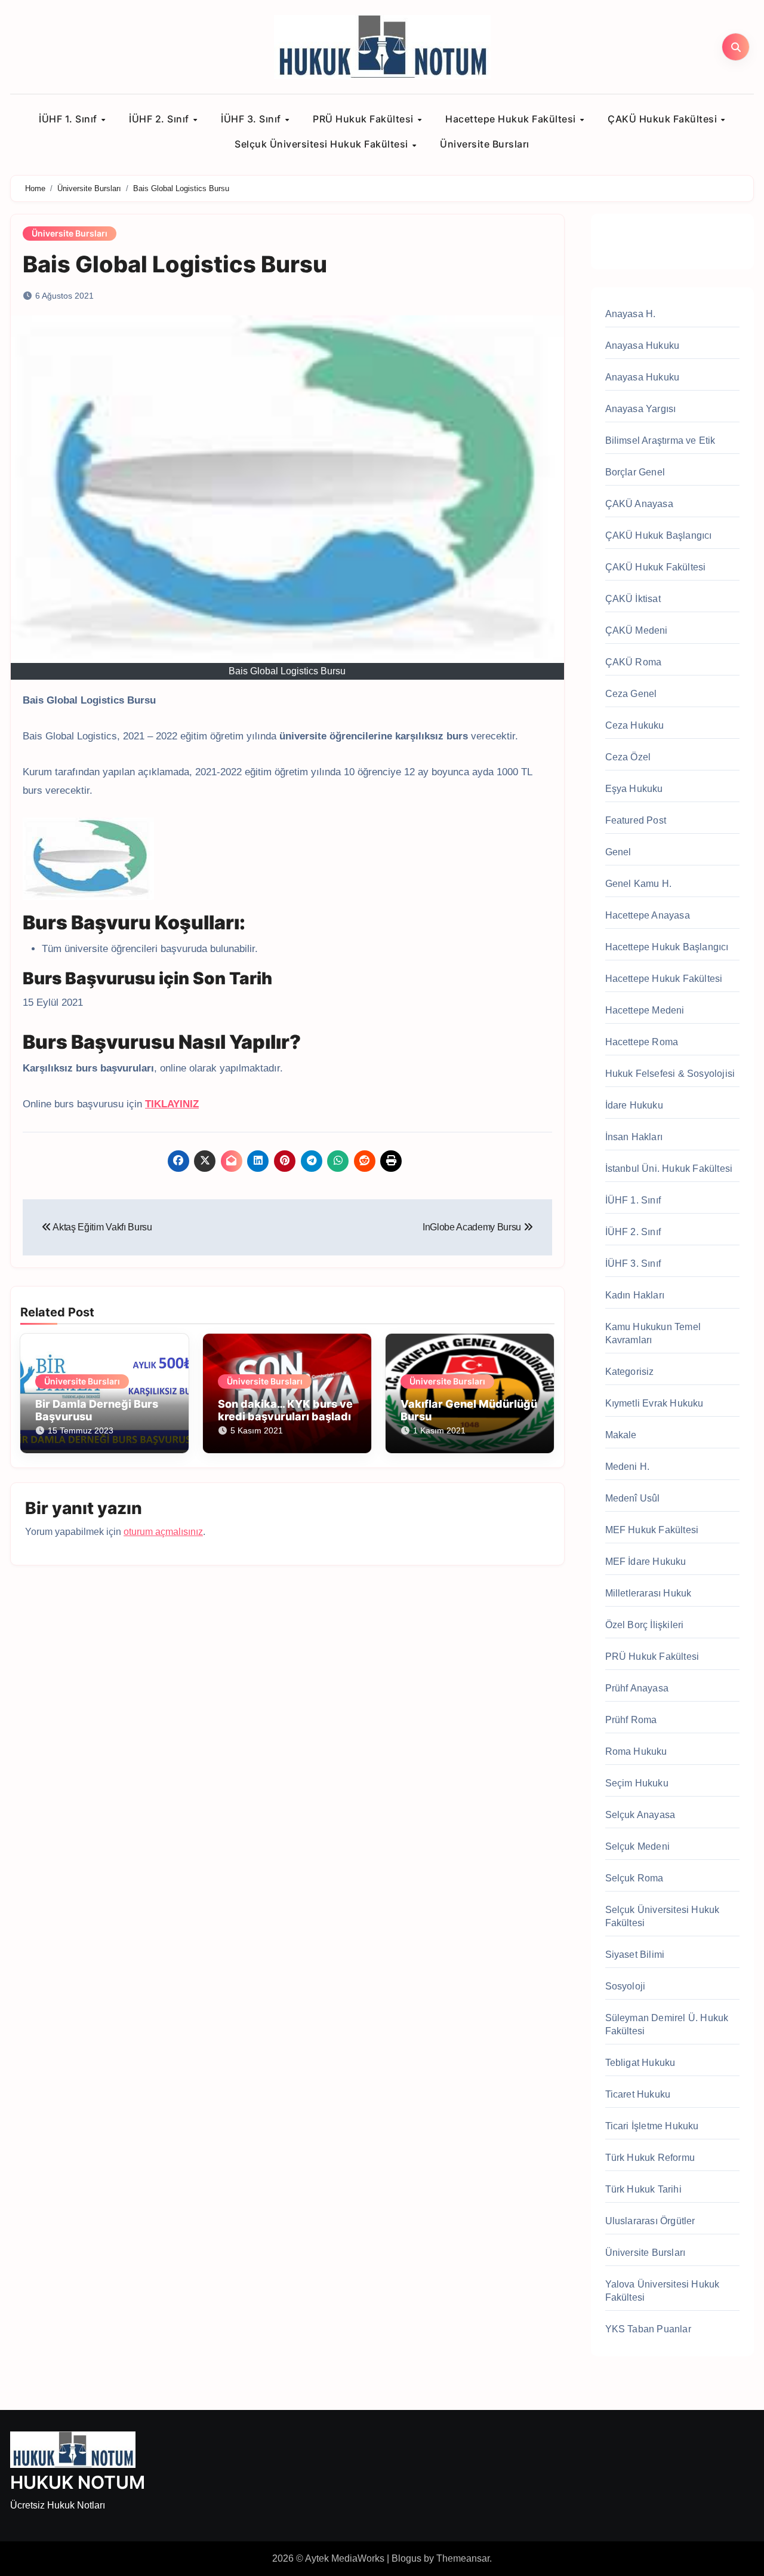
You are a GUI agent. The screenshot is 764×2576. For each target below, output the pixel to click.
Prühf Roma (631, 1720)
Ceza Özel (628, 757)
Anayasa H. (631, 314)
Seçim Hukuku (637, 1783)
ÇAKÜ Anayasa (639, 504)
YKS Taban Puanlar (648, 2329)
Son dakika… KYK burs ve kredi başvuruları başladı (285, 1410)
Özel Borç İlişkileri (645, 1625)
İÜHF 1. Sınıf (69, 119)
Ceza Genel (631, 694)
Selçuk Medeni (638, 1846)
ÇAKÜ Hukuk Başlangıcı (659, 535)
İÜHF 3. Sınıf (252, 119)
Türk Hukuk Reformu (650, 2158)
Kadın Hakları (635, 1295)
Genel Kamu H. (639, 884)
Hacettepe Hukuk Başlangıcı (667, 947)
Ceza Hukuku (635, 725)
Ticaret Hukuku (638, 2094)
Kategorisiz (630, 1372)
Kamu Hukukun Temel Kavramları (653, 1333)
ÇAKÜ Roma (634, 662)
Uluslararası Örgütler (650, 2221)
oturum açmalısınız (163, 1532)
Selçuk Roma (634, 1878)
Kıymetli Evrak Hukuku (654, 1403)
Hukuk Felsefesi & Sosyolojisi (670, 1074)
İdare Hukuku (634, 1105)
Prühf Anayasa (637, 1688)
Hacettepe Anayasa (648, 915)
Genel (618, 852)
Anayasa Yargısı (641, 409)
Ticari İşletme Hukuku (652, 2126)
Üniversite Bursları (485, 144)
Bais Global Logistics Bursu (175, 264)
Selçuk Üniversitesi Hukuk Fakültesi (323, 144)
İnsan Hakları (634, 1137)
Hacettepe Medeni (645, 1010)
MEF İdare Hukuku (646, 1562)
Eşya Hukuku (634, 789)
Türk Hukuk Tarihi (643, 2189)
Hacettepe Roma (642, 1042)
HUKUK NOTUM (78, 2482)
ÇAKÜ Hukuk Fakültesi (664, 119)
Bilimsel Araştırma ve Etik (660, 440)
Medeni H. (628, 1467)
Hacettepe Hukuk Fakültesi (512, 119)
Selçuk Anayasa (640, 1815)
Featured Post (636, 820)
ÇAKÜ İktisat (633, 599)
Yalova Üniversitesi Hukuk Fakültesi (663, 2291)
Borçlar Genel (635, 472)
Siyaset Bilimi (635, 1955)
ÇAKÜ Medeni (637, 630)
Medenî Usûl (633, 1498)
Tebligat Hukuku (640, 2063)
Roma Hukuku (636, 1751)
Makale (621, 1435)
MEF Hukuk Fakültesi (652, 1530)
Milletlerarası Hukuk (649, 1593)
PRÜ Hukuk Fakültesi (364, 119)
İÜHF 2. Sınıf (160, 119)
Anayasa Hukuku (643, 346)
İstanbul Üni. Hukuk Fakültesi (669, 1169)
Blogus (406, 2558)
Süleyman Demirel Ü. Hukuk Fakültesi (667, 2024)
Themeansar (463, 2558)
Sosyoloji (626, 1986)
